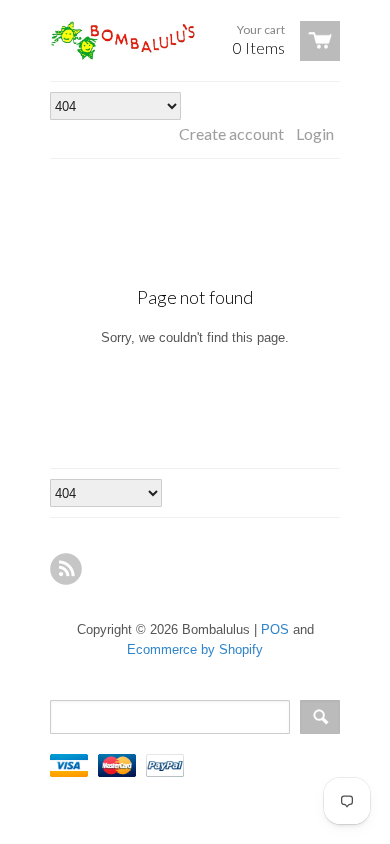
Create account (231, 133)
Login (315, 133)
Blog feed (66, 569)
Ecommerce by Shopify (195, 649)
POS (275, 629)
